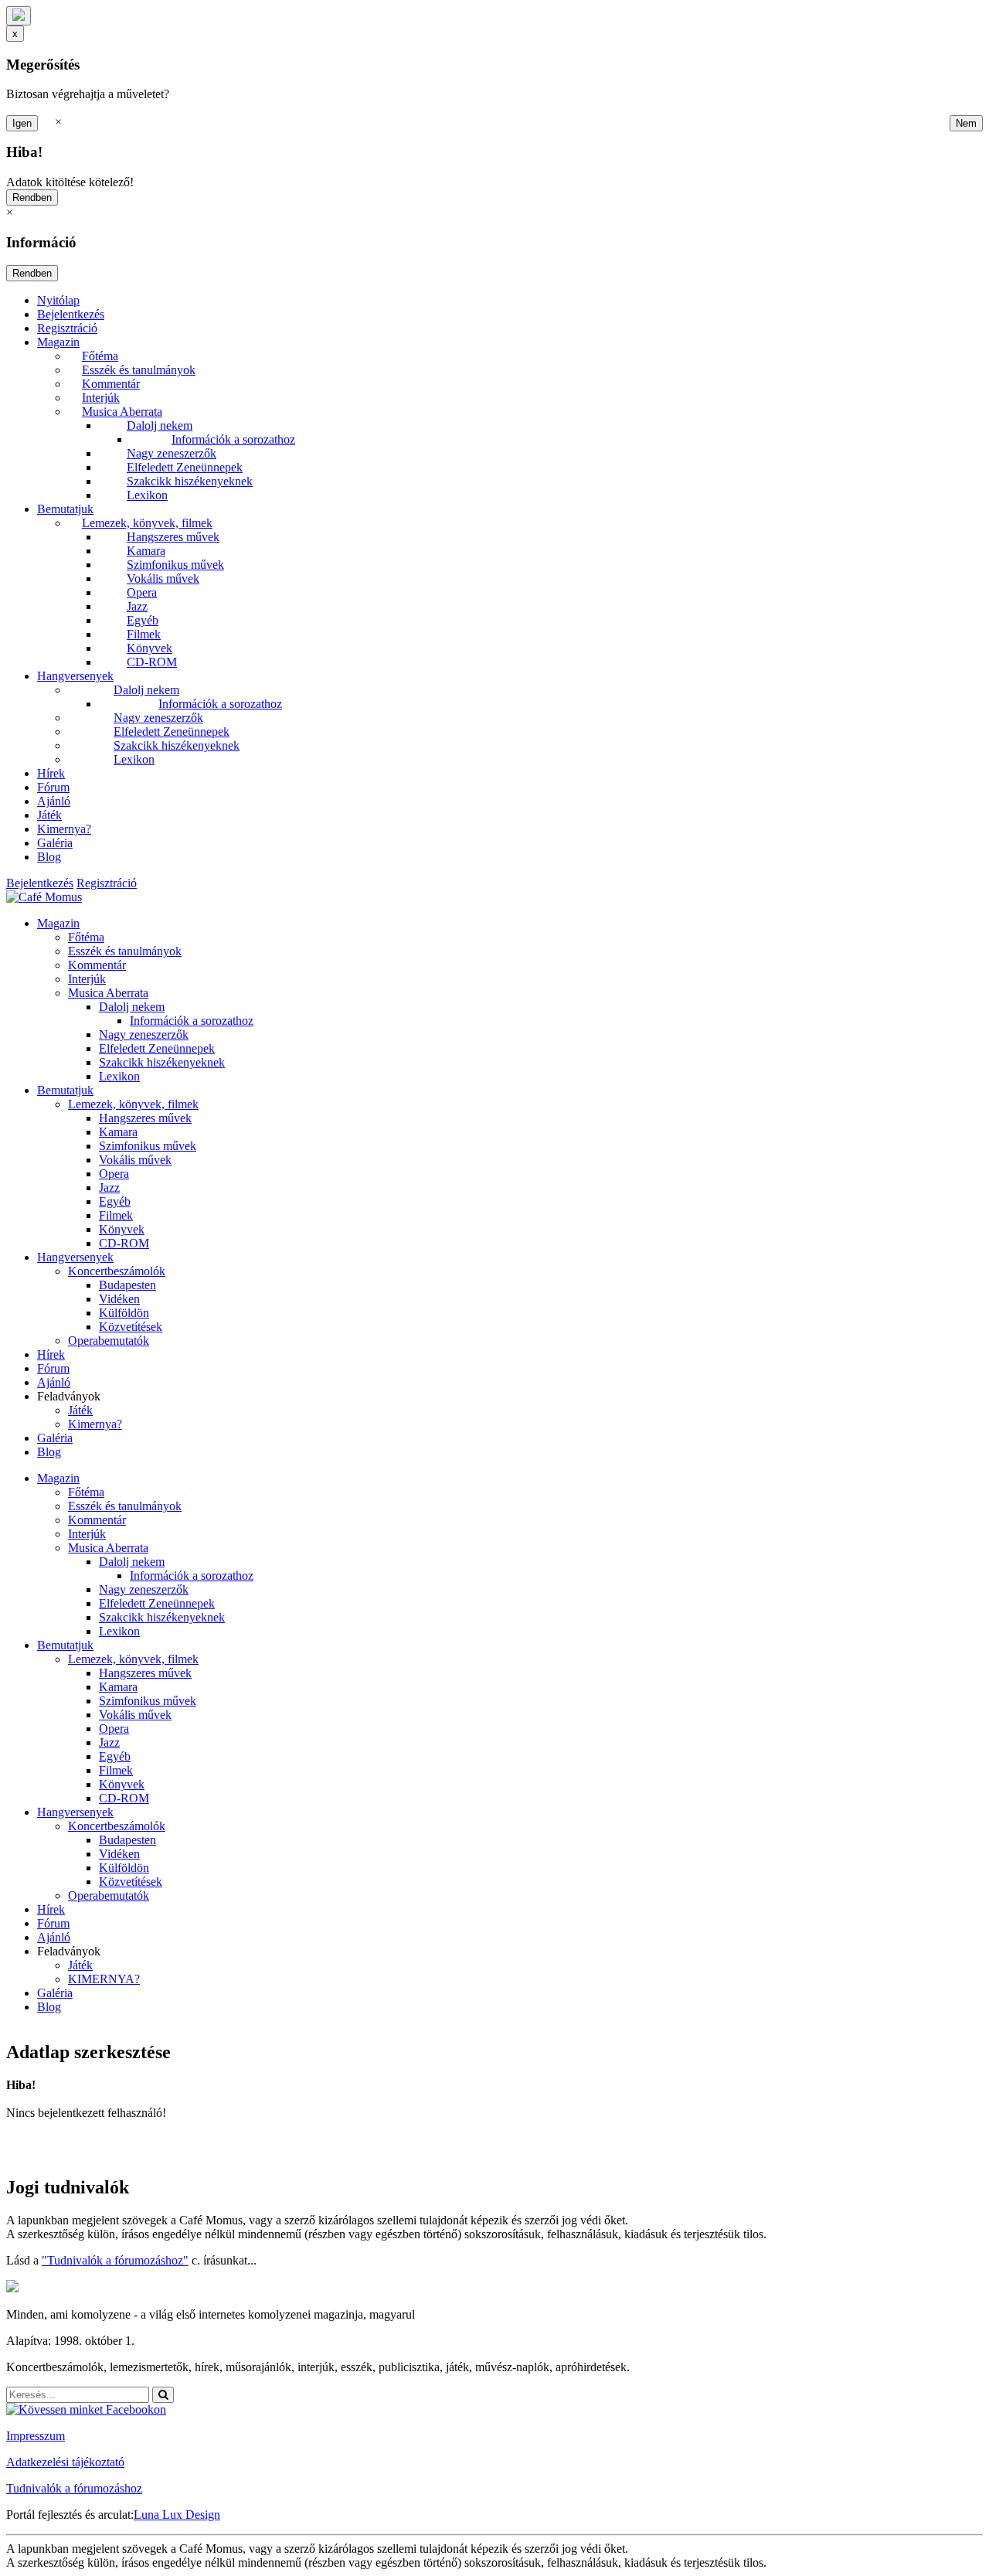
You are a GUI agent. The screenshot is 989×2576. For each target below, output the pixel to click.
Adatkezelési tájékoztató (65, 2462)
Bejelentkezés (71, 314)
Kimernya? (64, 829)
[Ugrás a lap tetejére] (19, 16)
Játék (49, 815)
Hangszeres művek (173, 537)
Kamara (146, 551)
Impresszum (36, 2436)
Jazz (137, 606)
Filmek (144, 634)
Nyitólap (58, 300)
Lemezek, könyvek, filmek (147, 523)
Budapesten (127, 1285)
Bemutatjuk (65, 509)
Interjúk (101, 398)
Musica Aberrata (122, 412)
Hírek (51, 773)
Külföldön (124, 1313)
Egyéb (143, 620)
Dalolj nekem (160, 425)
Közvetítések (131, 1327)
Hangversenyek (75, 676)
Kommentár (111, 384)
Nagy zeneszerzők (172, 453)
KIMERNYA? (104, 1979)
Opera (142, 592)
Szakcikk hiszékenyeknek (190, 481)
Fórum (53, 787)
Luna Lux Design (177, 2515)
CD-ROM (152, 662)
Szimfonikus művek (175, 565)
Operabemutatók (109, 1341)
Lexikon (147, 495)
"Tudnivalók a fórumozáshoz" (115, 2260)
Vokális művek (163, 578)
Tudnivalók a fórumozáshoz (74, 2488)
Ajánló (54, 801)
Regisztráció (67, 328)
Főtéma (100, 356)
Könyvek (150, 648)
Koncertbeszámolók (117, 1271)
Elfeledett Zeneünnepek (185, 467)
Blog (49, 857)
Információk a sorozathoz (233, 439)
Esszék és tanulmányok (139, 370)
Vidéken (119, 1299)
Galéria (55, 843)
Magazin (58, 342)
